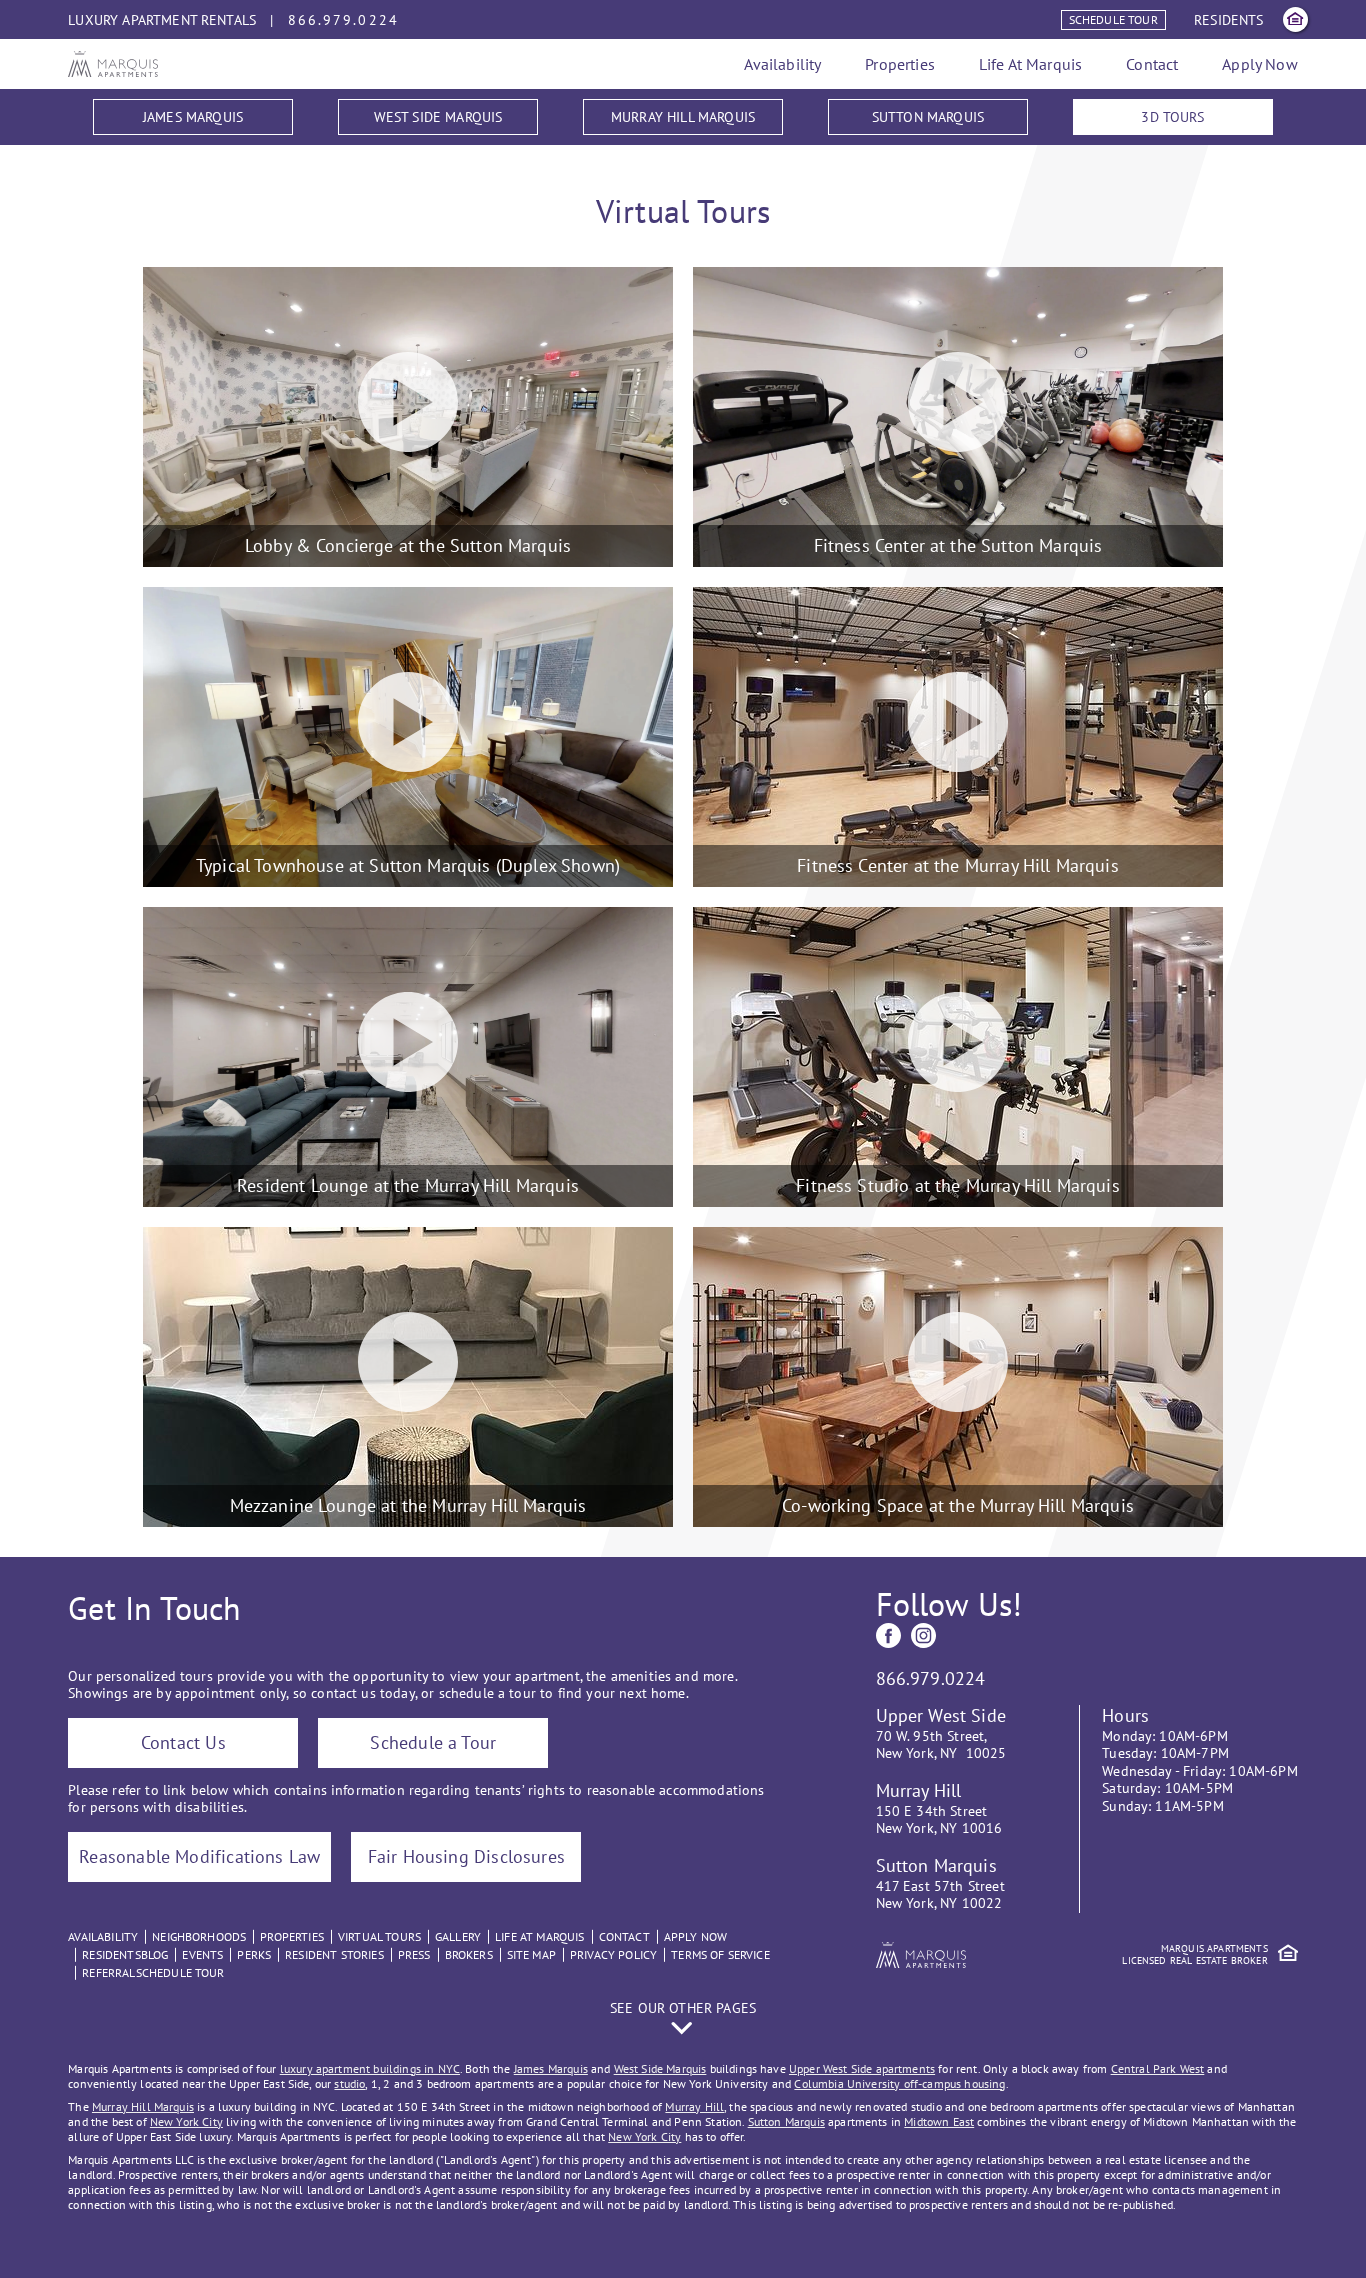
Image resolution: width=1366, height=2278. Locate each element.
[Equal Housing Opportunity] (1295, 19)
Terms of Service (720, 1954)
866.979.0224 (343, 20)
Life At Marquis (1030, 64)
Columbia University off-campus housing (899, 2083)
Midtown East (939, 2121)
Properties (900, 64)
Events (202, 1954)
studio (349, 2083)
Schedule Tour (1113, 19)
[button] (683, 2018)
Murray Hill (694, 2106)
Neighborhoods (199, 1936)
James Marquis (193, 117)
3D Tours (1172, 117)
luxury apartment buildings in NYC (370, 2068)
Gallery (458, 1936)
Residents (1228, 20)
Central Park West (1158, 2068)
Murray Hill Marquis (683, 117)
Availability (782, 64)
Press (414, 1954)
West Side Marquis (438, 117)
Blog (155, 1954)
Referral (108, 1972)
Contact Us (183, 1742)
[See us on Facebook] (888, 1635)
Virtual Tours (379, 1936)
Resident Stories (334, 1954)
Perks (254, 1954)
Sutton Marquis (928, 117)
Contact (1152, 64)
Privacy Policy (613, 1954)
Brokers (469, 1954)
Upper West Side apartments (862, 2068)
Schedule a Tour (433, 1742)
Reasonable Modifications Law (199, 1856)
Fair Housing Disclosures (466, 1856)
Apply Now (1259, 64)
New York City (186, 2121)
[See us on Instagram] (923, 1635)
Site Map (531, 1954)
